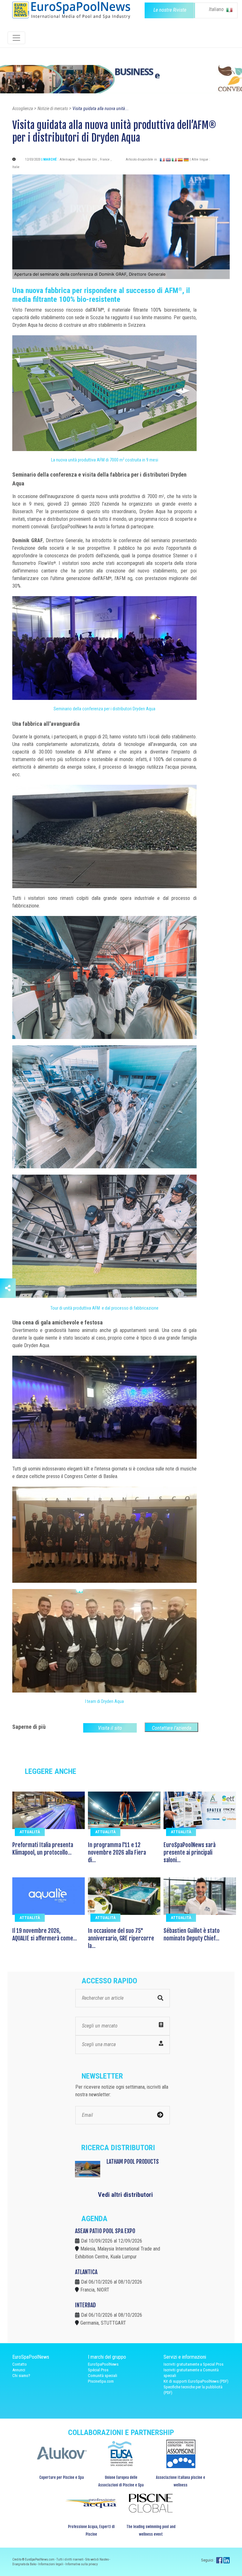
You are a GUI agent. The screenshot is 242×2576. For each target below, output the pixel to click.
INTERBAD (85, 2305)
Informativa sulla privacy (81, 2564)
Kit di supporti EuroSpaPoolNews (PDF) (196, 2381)
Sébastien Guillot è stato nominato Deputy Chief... (192, 1934)
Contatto (20, 2364)
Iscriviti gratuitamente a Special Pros (193, 2364)
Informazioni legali (51, 2564)
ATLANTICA (86, 2272)
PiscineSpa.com (101, 2381)
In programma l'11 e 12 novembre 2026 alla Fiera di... (117, 1852)
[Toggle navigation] (16, 38)
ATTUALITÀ (30, 1832)
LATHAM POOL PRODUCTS (133, 2162)
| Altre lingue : (200, 159)
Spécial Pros (98, 2370)
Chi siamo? (21, 2376)
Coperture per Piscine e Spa (62, 2477)
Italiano (217, 9)
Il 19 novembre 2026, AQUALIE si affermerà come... (45, 1934)
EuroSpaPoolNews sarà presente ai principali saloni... (190, 1852)
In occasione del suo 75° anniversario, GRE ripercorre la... (121, 1938)
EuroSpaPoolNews (103, 2364)
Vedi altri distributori (125, 2195)
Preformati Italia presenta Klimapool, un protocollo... (43, 1849)
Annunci (19, 2370)
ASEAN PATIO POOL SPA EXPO (105, 2231)
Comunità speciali (103, 2376)
